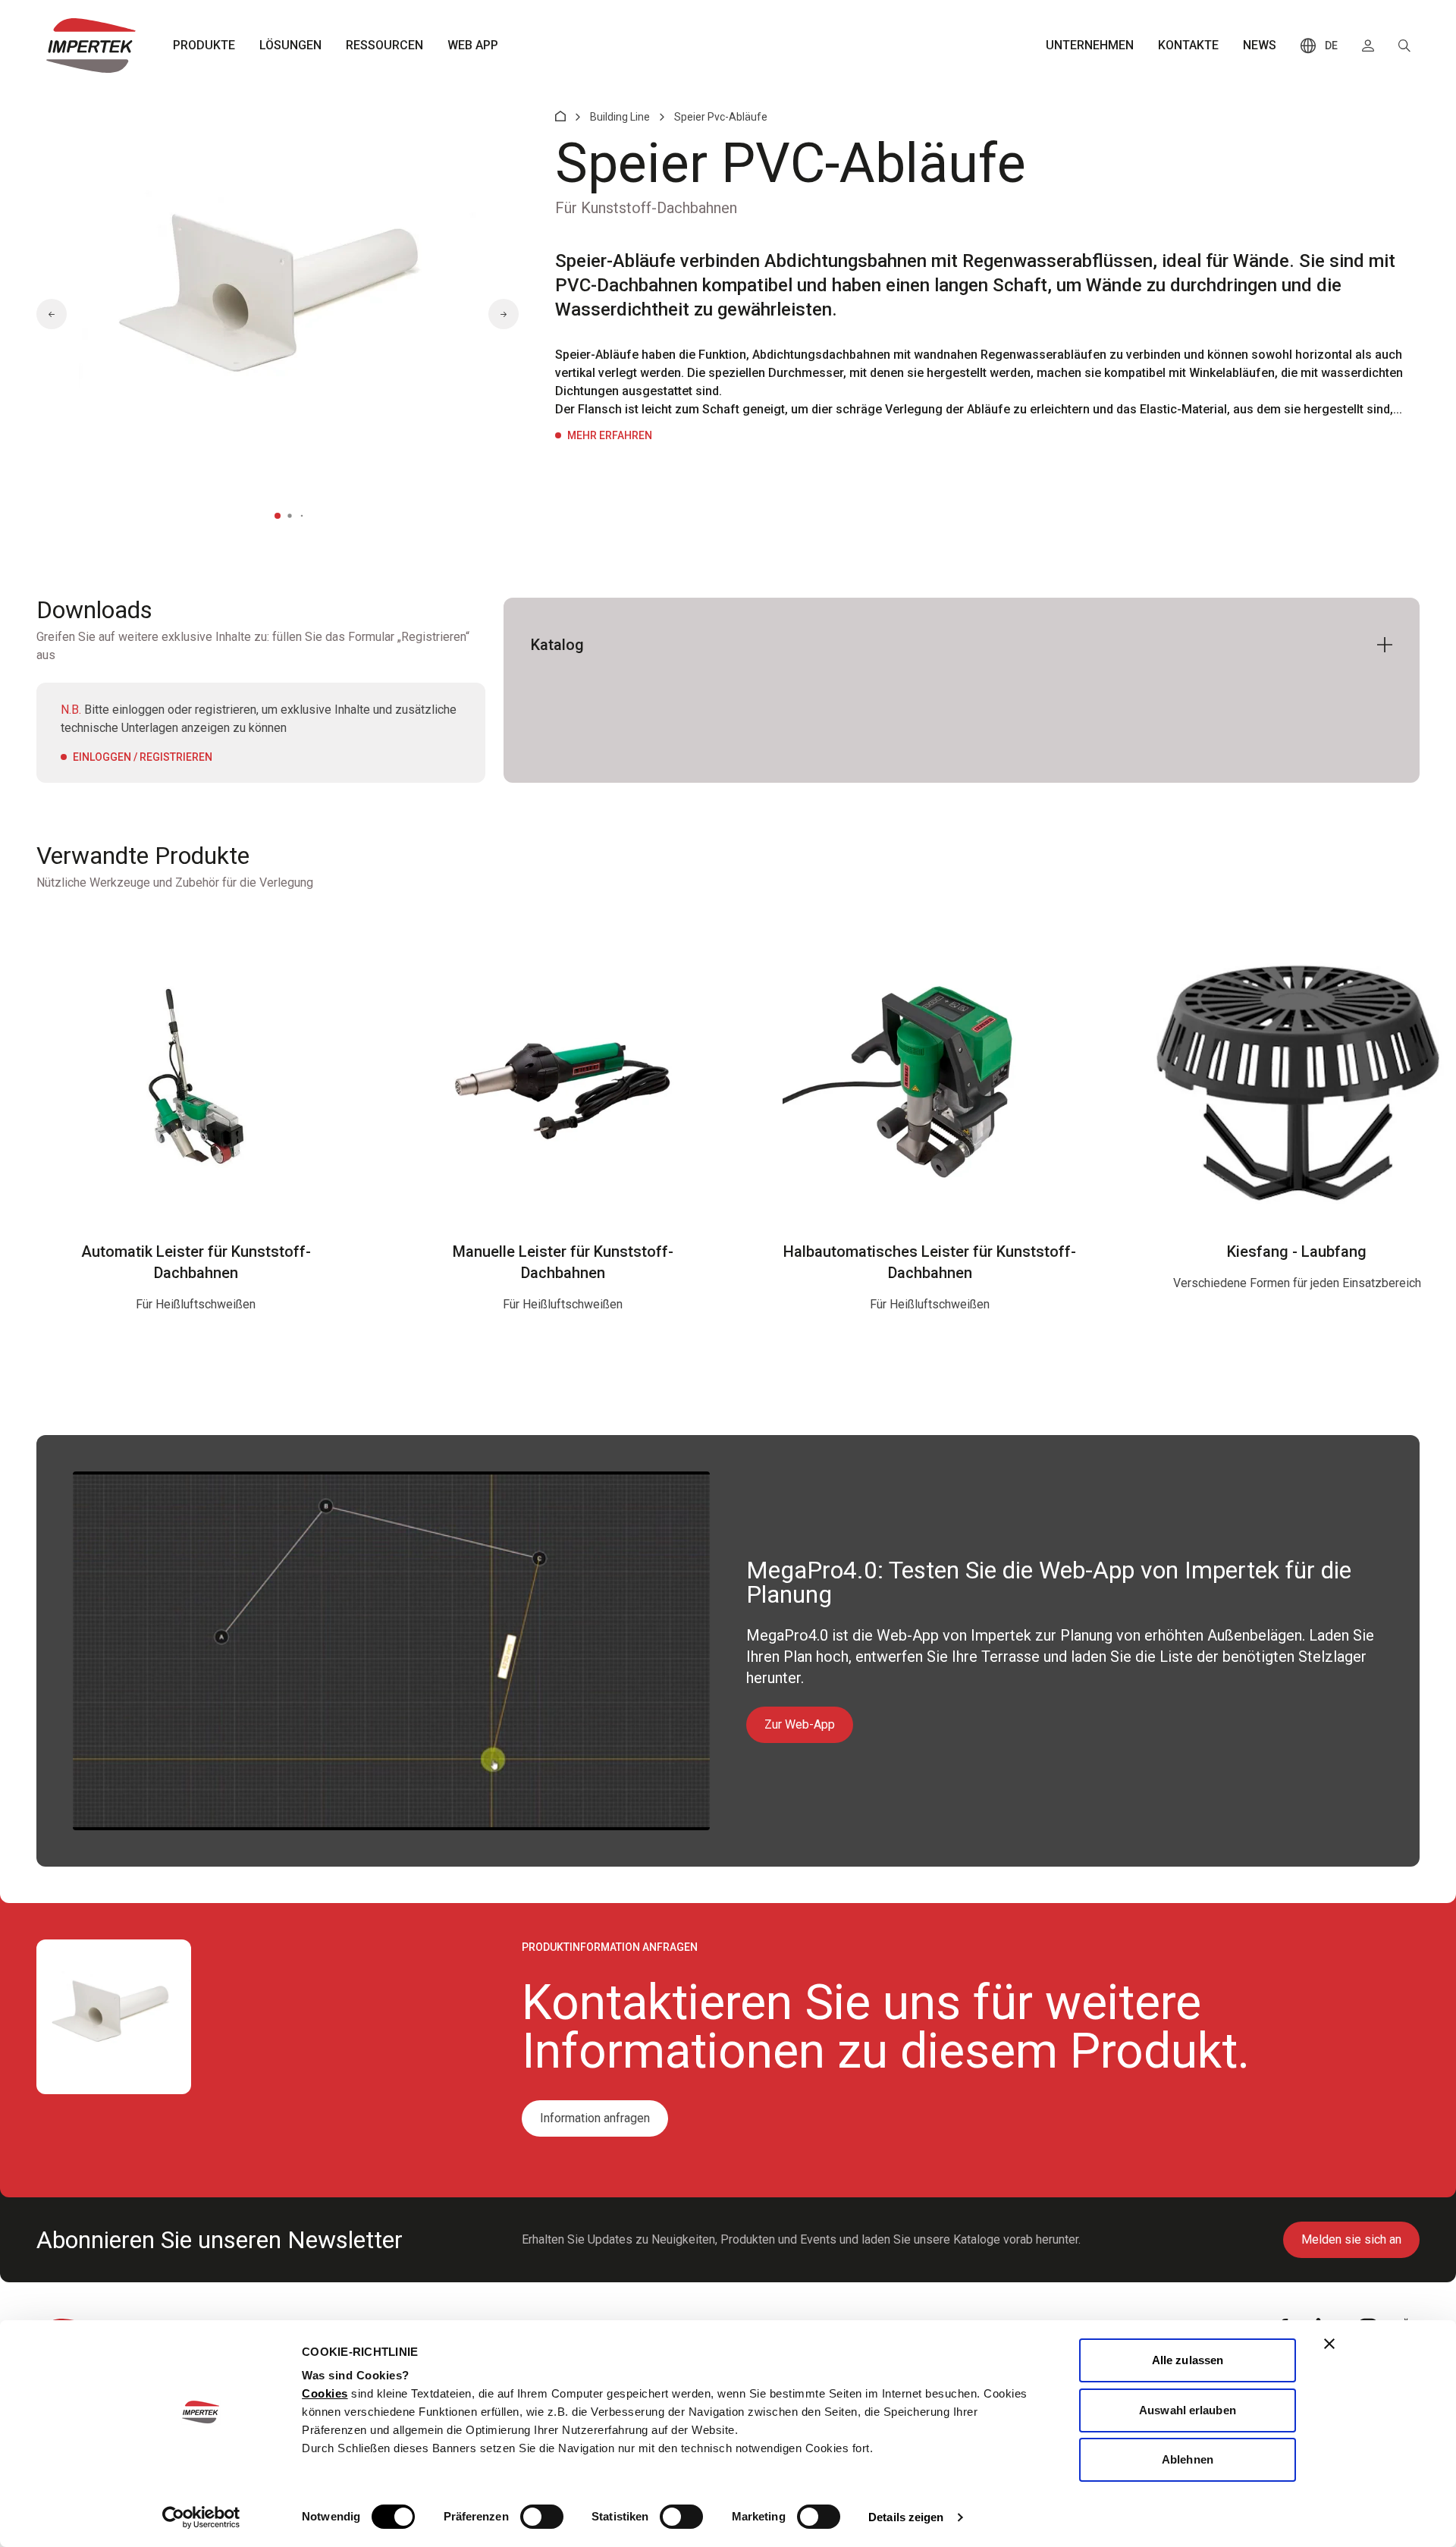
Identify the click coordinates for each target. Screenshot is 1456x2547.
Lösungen (290, 45)
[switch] (542, 2517)
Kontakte (1188, 45)
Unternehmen (1090, 45)
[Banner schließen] (1329, 2344)
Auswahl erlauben (1188, 2410)
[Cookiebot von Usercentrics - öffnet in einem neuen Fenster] (201, 2517)
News (1260, 45)
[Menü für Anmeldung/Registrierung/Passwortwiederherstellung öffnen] (1368, 46)
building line (620, 117)
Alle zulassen (1188, 2360)
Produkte (204, 45)
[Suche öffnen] (1404, 46)
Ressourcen (384, 45)
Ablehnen (1188, 2459)
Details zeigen (906, 2517)
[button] (52, 314)
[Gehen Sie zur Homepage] (91, 46)
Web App (473, 45)
